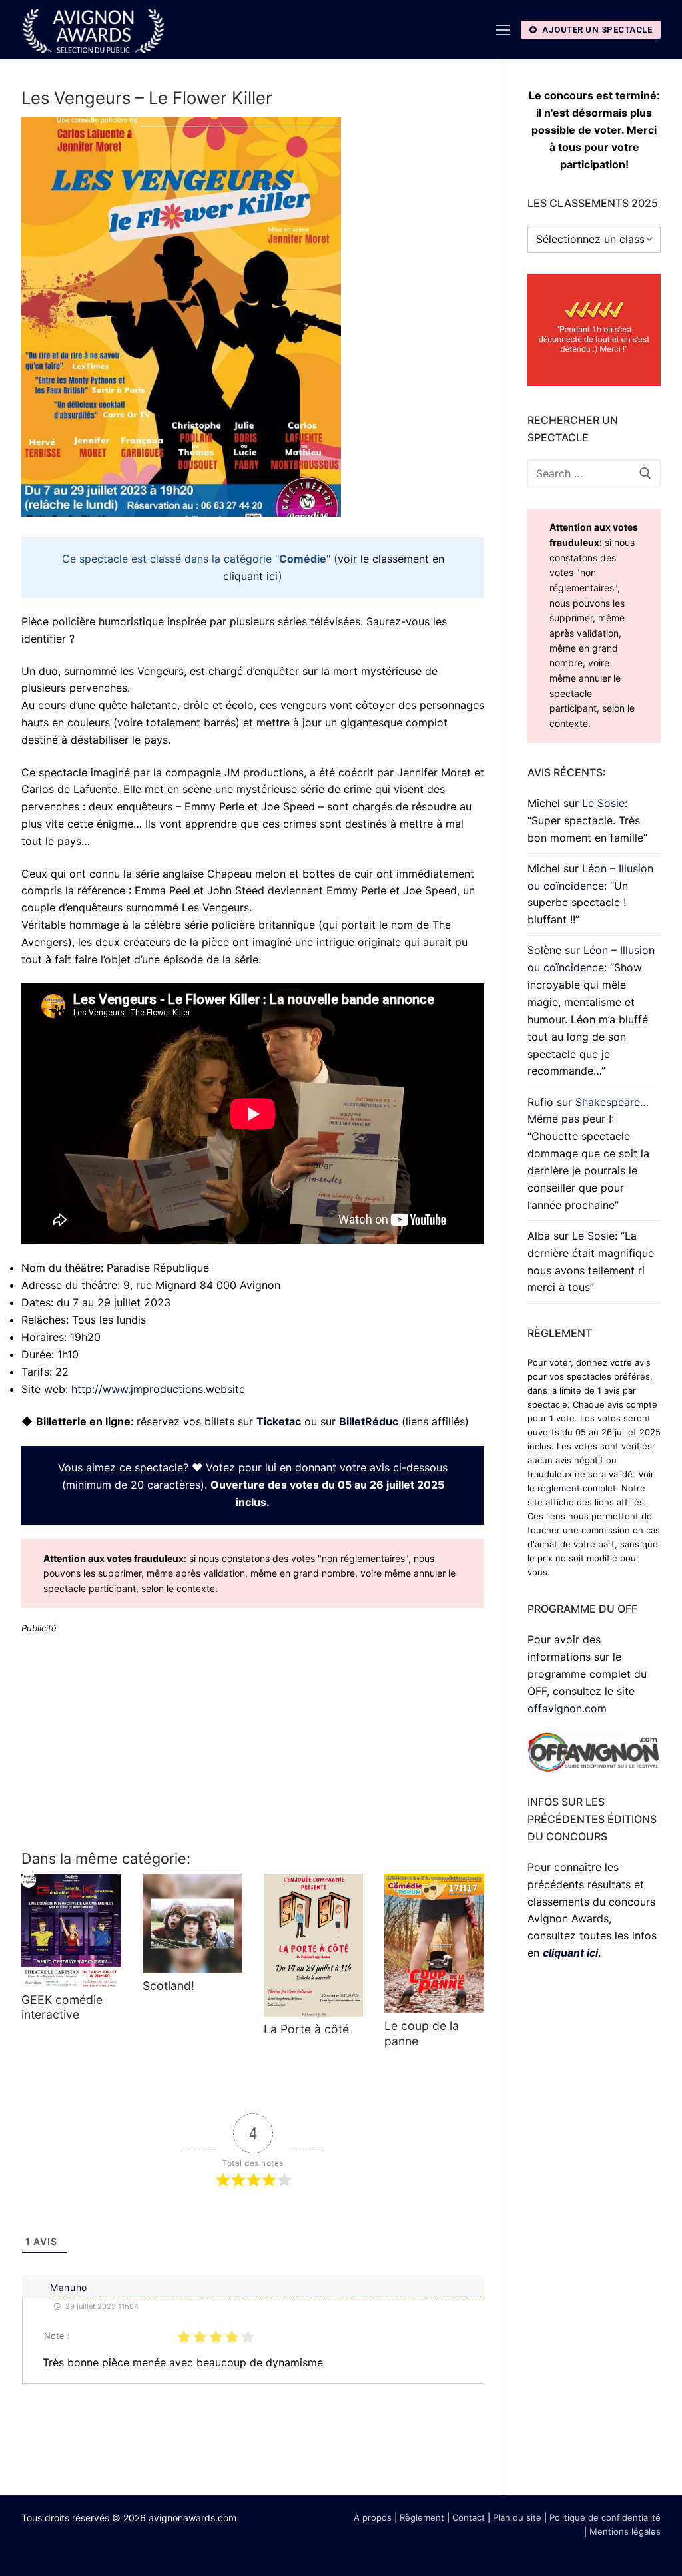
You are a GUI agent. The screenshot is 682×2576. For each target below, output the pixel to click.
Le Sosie (603, 803)
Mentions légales (625, 2531)
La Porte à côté (306, 2029)
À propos (373, 2517)
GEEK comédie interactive (62, 2007)
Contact (469, 2517)
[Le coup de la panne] (434, 1943)
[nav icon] (503, 30)
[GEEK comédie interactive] (71, 1931)
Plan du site (517, 2517)
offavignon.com (567, 1708)
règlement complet (577, 1488)
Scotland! (169, 1986)
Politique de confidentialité (605, 2517)
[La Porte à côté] (314, 1945)
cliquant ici (570, 1953)
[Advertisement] (253, 1740)
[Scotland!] (192, 1924)
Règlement (422, 2517)
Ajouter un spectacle (596, 30)
